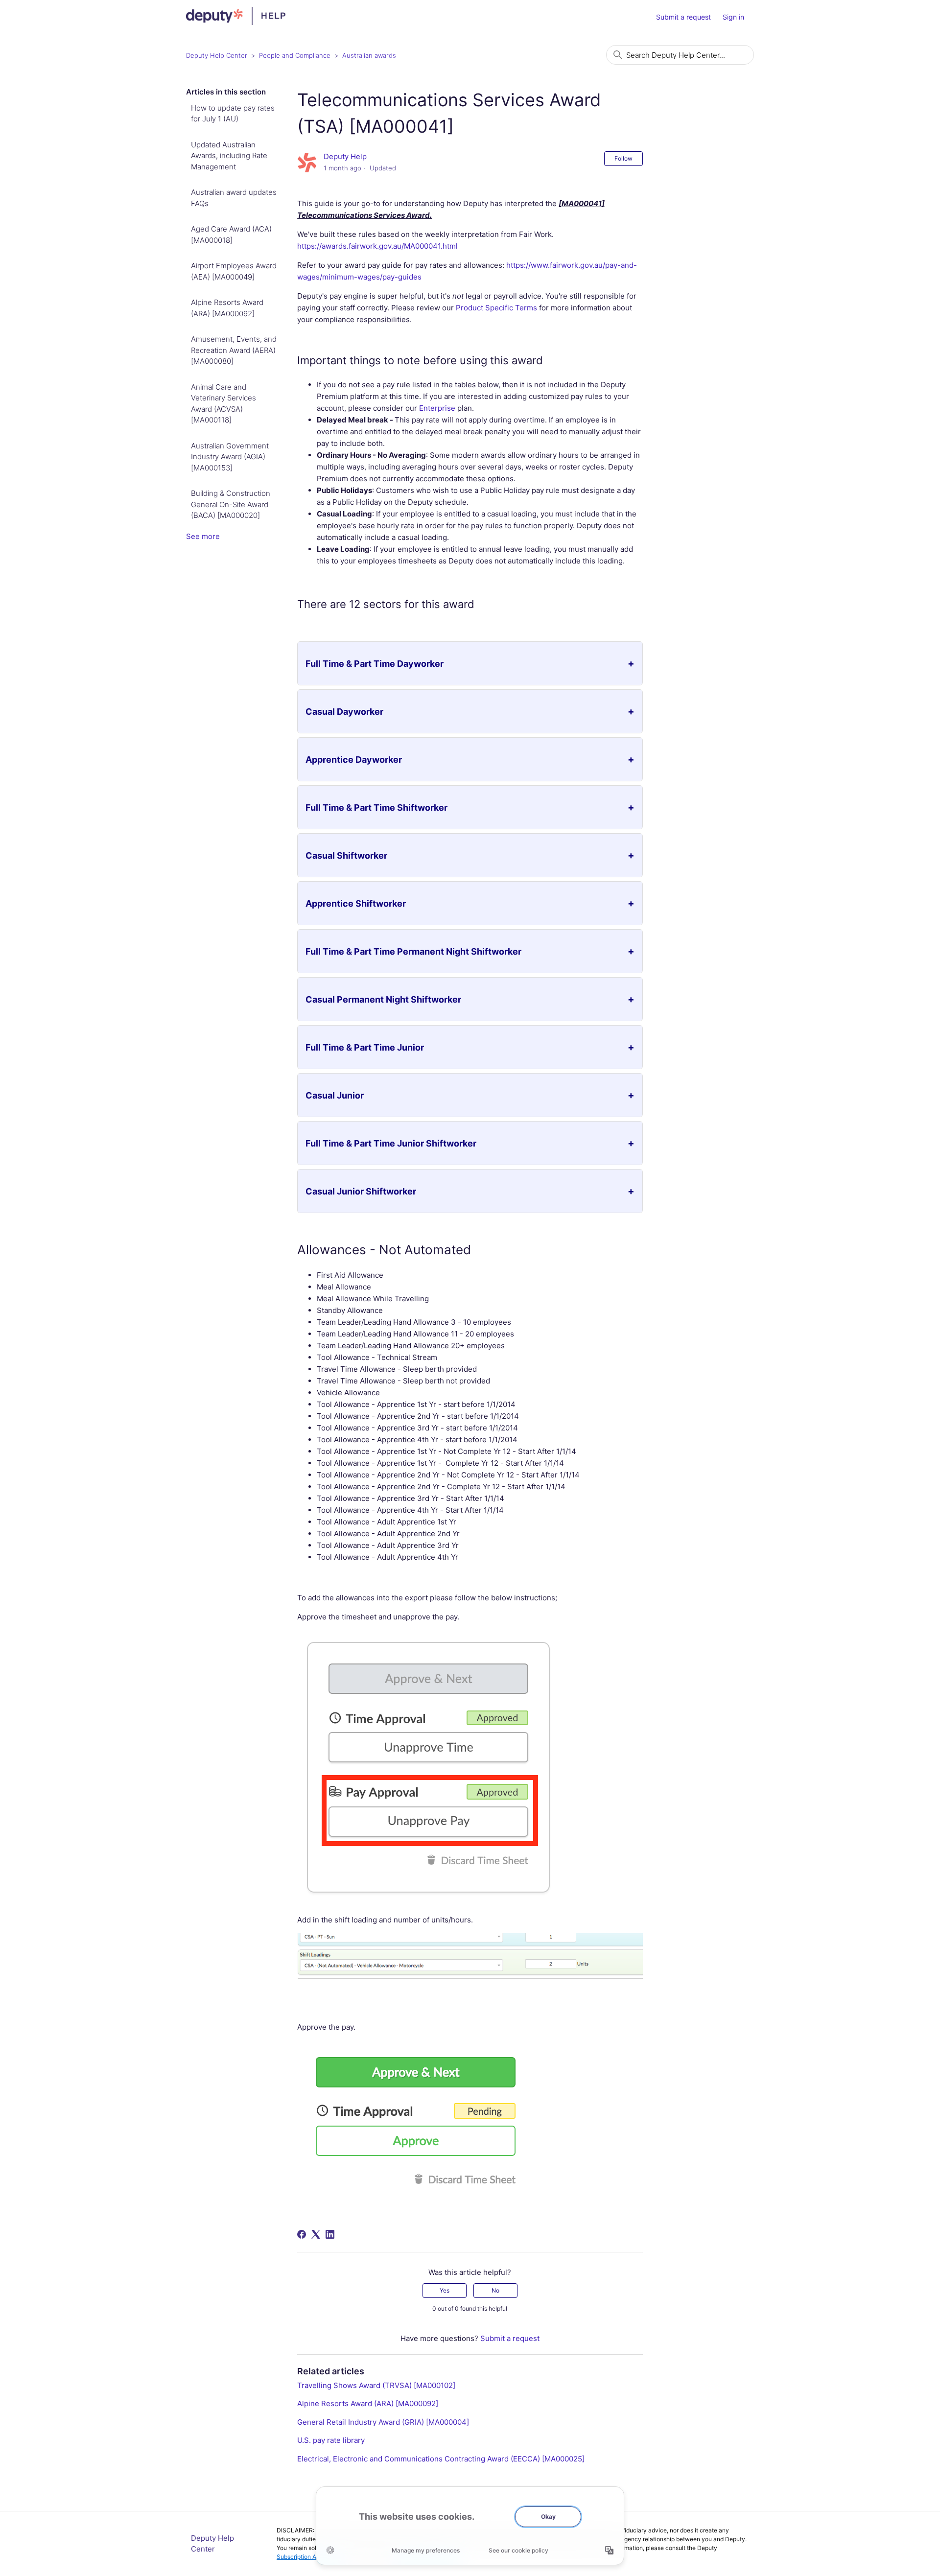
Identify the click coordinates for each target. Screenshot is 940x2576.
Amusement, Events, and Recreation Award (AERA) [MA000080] (234, 350)
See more (203, 536)
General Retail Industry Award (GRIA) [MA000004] (383, 2422)
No (495, 2290)
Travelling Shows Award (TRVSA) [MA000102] (376, 2385)
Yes (445, 2290)
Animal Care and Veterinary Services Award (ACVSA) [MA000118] (223, 404)
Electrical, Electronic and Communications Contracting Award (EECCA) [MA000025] (441, 2459)
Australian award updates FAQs (234, 198)
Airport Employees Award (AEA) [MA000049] (234, 271)
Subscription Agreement (309, 2557)
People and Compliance (295, 55)
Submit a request (683, 17)
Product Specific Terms (496, 308)
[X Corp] (316, 2234)
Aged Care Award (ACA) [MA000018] (231, 234)
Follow (623, 158)
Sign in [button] (733, 17)
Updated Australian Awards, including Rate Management (229, 156)
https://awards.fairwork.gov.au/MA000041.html (377, 246)
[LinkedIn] (330, 2234)
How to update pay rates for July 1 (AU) (233, 114)
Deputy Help (345, 156)
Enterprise (437, 408)
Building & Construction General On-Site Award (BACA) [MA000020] (231, 504)
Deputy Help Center (217, 55)
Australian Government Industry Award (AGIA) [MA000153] (230, 457)
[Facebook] (302, 2234)
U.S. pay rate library (331, 2440)
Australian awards (369, 55)
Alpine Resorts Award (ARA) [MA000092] (227, 308)
